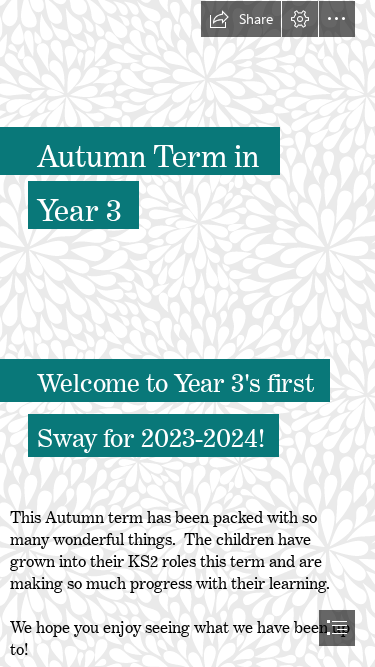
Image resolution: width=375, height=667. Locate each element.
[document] (187, 333)
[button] (241, 19)
